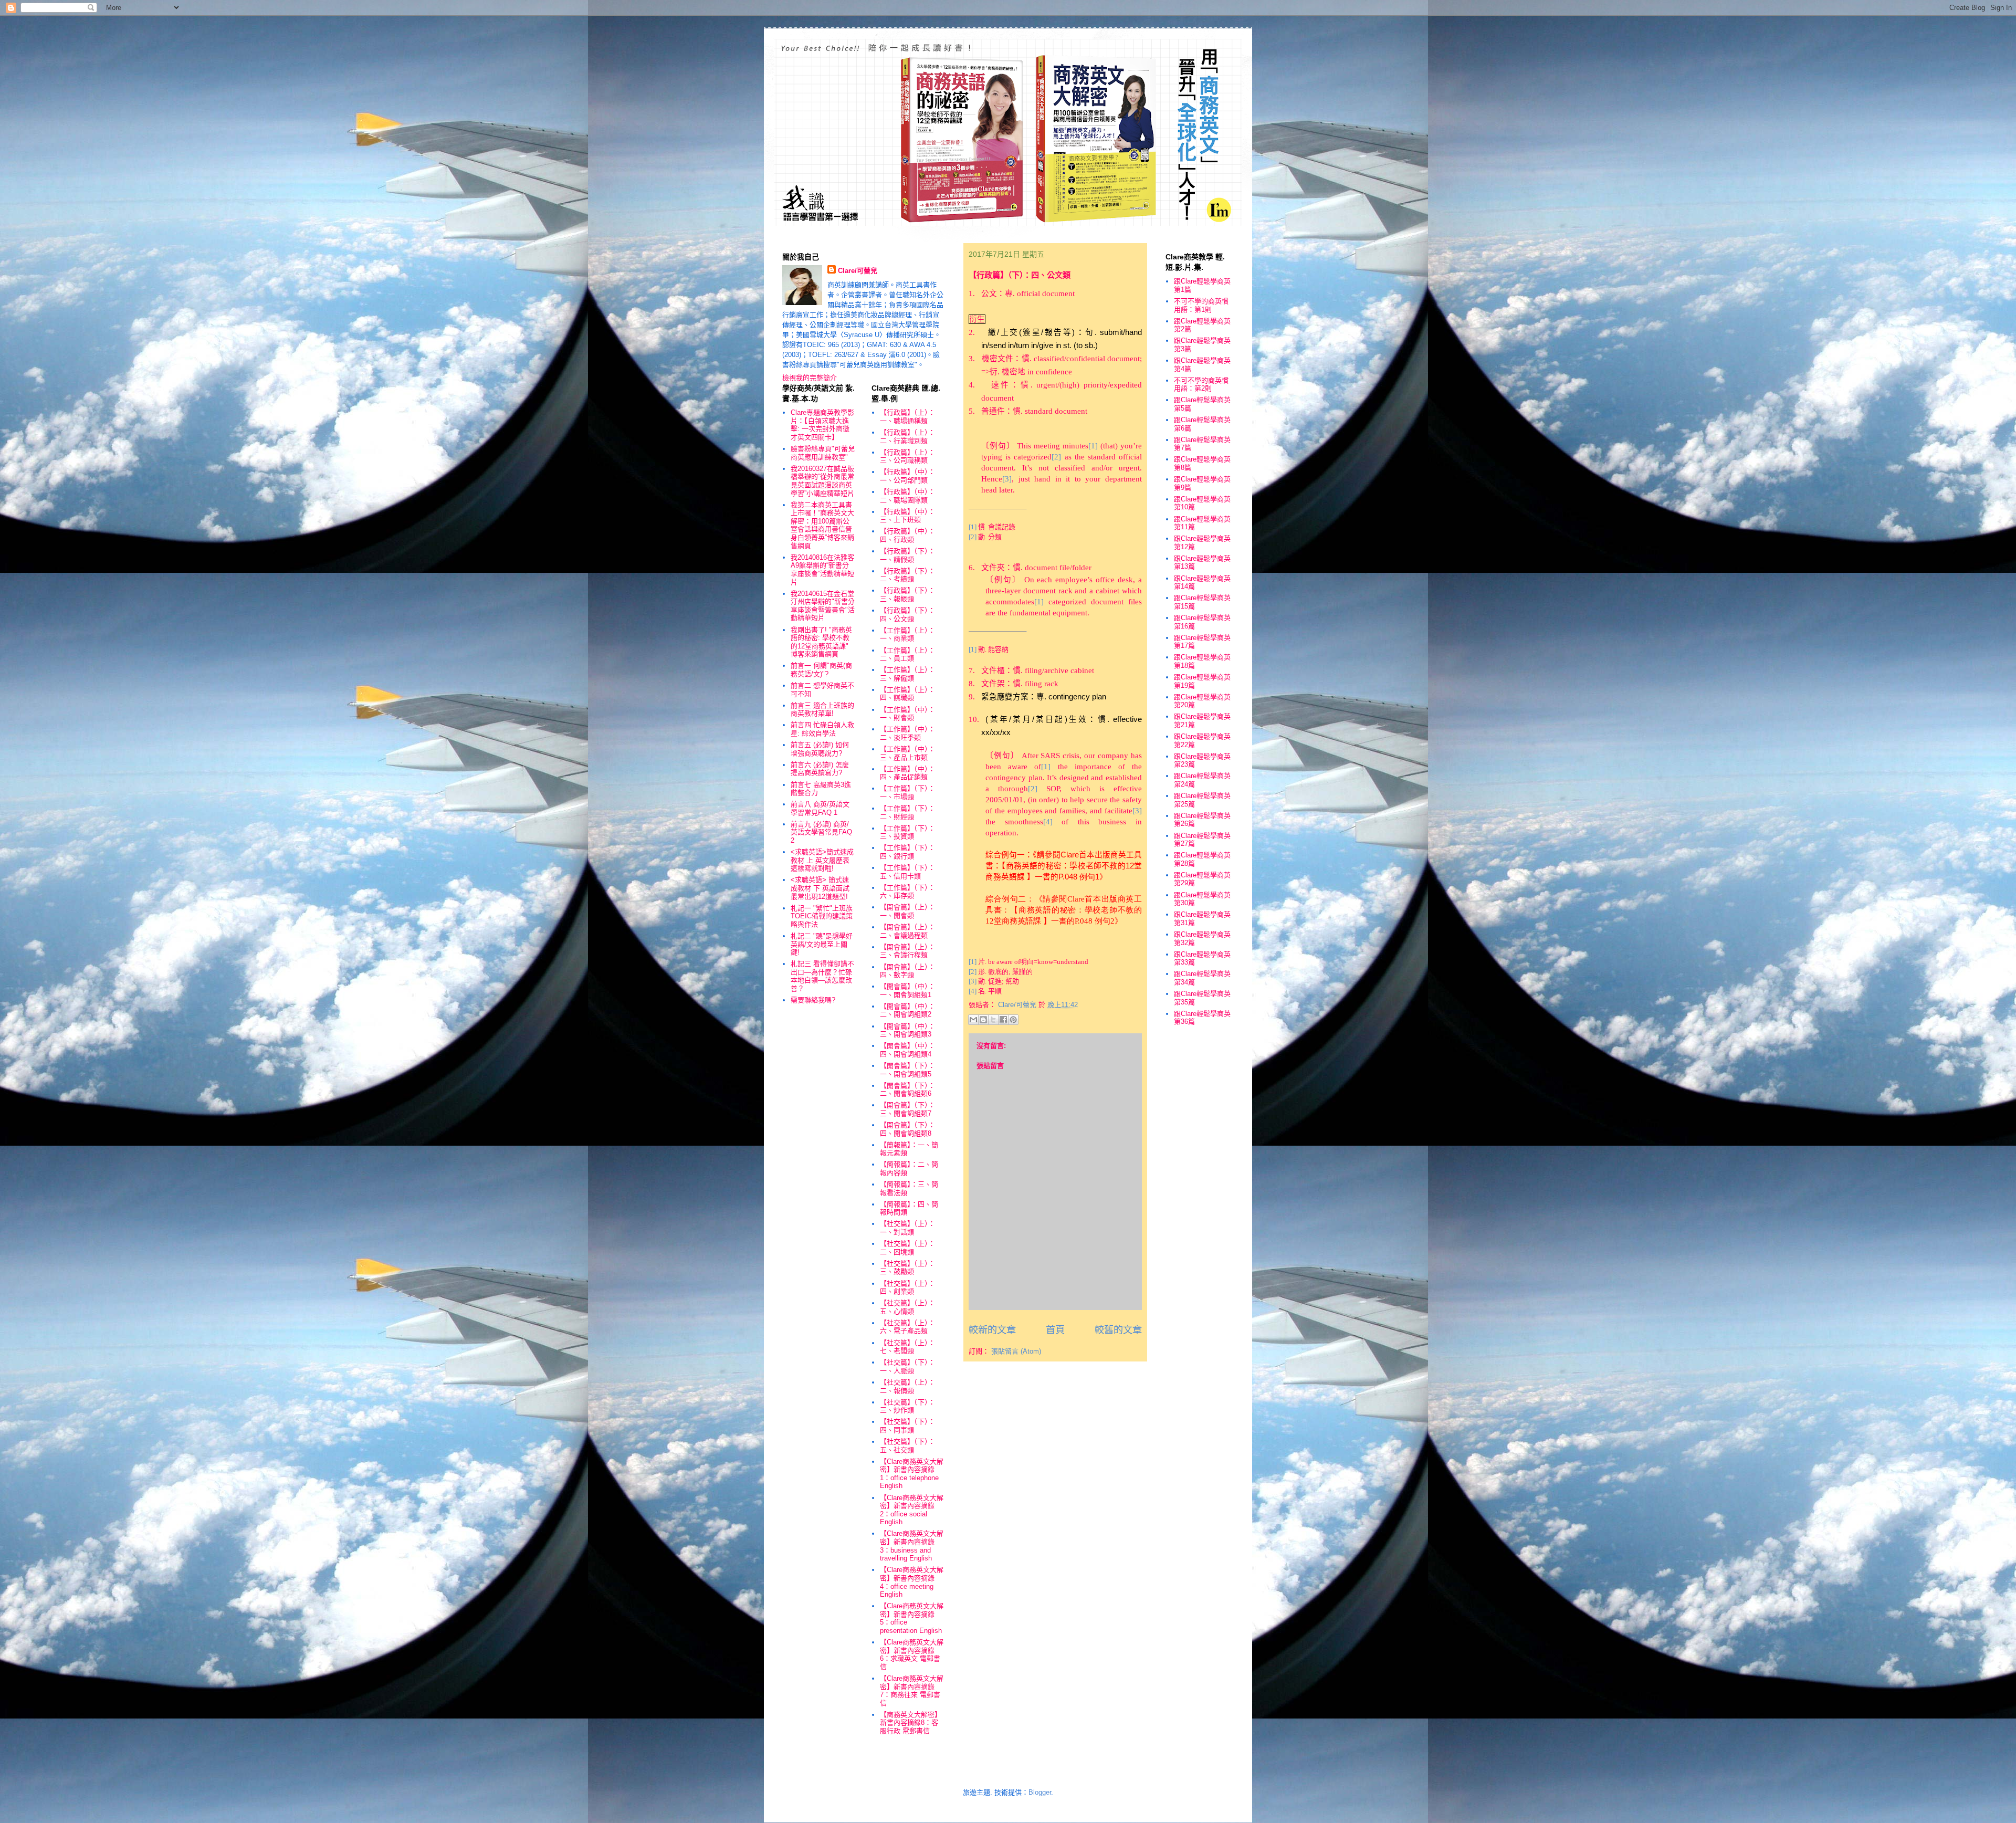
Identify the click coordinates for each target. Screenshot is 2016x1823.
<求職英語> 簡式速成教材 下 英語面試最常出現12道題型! (820, 888)
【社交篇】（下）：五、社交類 (907, 1446)
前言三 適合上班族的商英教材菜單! (822, 710)
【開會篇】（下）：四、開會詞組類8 (907, 1129)
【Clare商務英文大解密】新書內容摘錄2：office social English (912, 1510)
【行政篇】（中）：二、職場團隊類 (907, 496)
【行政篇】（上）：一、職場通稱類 (907, 417)
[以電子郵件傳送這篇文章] (973, 1020)
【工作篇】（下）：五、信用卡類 (907, 872)
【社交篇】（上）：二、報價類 (907, 1386)
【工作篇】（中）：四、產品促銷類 (907, 773)
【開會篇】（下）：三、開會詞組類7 (907, 1109)
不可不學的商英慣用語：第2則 (1201, 385)
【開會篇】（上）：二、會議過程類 (907, 931)
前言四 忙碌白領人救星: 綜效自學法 (822, 729)
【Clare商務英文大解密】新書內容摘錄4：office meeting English (912, 1582)
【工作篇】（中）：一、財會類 (907, 714)
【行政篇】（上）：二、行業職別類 (907, 437)
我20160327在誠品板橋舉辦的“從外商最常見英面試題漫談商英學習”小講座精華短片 (822, 481)
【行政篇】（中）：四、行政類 (907, 535)
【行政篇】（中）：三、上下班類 (907, 516)
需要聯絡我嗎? (813, 1000)
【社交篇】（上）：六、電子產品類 (907, 1327)
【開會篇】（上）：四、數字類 (907, 971)
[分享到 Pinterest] (1013, 1020)
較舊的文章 (1118, 1330)
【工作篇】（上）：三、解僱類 (907, 674)
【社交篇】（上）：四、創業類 (907, 1288)
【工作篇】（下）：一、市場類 (907, 793)
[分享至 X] (993, 1020)
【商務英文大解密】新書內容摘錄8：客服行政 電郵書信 (911, 1723)
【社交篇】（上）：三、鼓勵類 (907, 1268)
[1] (973, 962)
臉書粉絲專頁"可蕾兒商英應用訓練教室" (823, 453)
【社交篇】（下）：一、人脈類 (907, 1366)
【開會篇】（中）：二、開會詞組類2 (907, 1010)
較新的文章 (992, 1330)
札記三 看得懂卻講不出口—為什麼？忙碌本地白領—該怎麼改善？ (822, 976)
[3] (973, 981)
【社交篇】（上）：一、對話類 (907, 1228)
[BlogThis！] (983, 1020)
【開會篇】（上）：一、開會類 (907, 911)
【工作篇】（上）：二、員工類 (907, 654)
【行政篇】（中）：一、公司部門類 (907, 476)
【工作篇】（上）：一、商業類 (907, 635)
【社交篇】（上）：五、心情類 (907, 1307)
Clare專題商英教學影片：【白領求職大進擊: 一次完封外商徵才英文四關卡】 (822, 425)
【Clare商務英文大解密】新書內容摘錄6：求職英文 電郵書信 (912, 1654)
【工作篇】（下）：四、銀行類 (907, 852)
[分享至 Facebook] (1003, 1020)
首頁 (1055, 1330)
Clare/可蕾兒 (858, 271)
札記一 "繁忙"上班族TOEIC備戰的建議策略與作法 (822, 916)
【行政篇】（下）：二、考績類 (907, 575)
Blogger (1040, 1792)
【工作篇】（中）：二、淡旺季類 (907, 733)
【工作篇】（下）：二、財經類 (907, 813)
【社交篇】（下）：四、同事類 (907, 1426)
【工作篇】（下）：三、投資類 (907, 832)
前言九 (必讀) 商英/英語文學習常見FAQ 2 (821, 832)
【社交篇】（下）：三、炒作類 (907, 1406)
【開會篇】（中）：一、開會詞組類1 (907, 991)
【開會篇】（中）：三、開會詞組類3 (907, 1030)
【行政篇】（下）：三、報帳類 (907, 595)
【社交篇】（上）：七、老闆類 (907, 1347)
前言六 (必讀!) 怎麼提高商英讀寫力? (820, 769)
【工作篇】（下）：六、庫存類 (907, 892)
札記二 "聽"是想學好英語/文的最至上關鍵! (822, 944)
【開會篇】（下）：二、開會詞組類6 (907, 1090)
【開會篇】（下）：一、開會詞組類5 (907, 1070)
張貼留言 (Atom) (1016, 1351)
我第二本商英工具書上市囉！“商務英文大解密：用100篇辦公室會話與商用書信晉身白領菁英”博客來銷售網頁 (822, 525)
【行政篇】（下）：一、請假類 (907, 555)
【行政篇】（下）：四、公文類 (907, 615)
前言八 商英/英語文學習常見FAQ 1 (820, 808)
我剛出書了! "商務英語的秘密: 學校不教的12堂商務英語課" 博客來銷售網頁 (821, 642)
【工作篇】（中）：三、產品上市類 (907, 753)
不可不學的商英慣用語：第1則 (1201, 305)
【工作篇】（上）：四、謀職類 (907, 694)
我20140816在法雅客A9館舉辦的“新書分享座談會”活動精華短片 (822, 570)
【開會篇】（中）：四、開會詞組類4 (907, 1050)
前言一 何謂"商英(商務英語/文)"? (821, 670)
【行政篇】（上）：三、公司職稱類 (907, 457)
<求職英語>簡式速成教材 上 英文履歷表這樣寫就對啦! (822, 860)
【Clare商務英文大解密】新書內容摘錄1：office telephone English (912, 1474)
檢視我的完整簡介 (810, 378)
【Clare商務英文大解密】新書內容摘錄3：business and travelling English (912, 1546)
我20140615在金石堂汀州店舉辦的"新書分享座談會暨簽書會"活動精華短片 (823, 606)
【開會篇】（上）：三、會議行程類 (907, 951)
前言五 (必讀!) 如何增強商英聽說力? (820, 749)
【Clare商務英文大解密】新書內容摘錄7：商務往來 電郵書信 (912, 1691)
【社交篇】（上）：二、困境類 (907, 1248)
